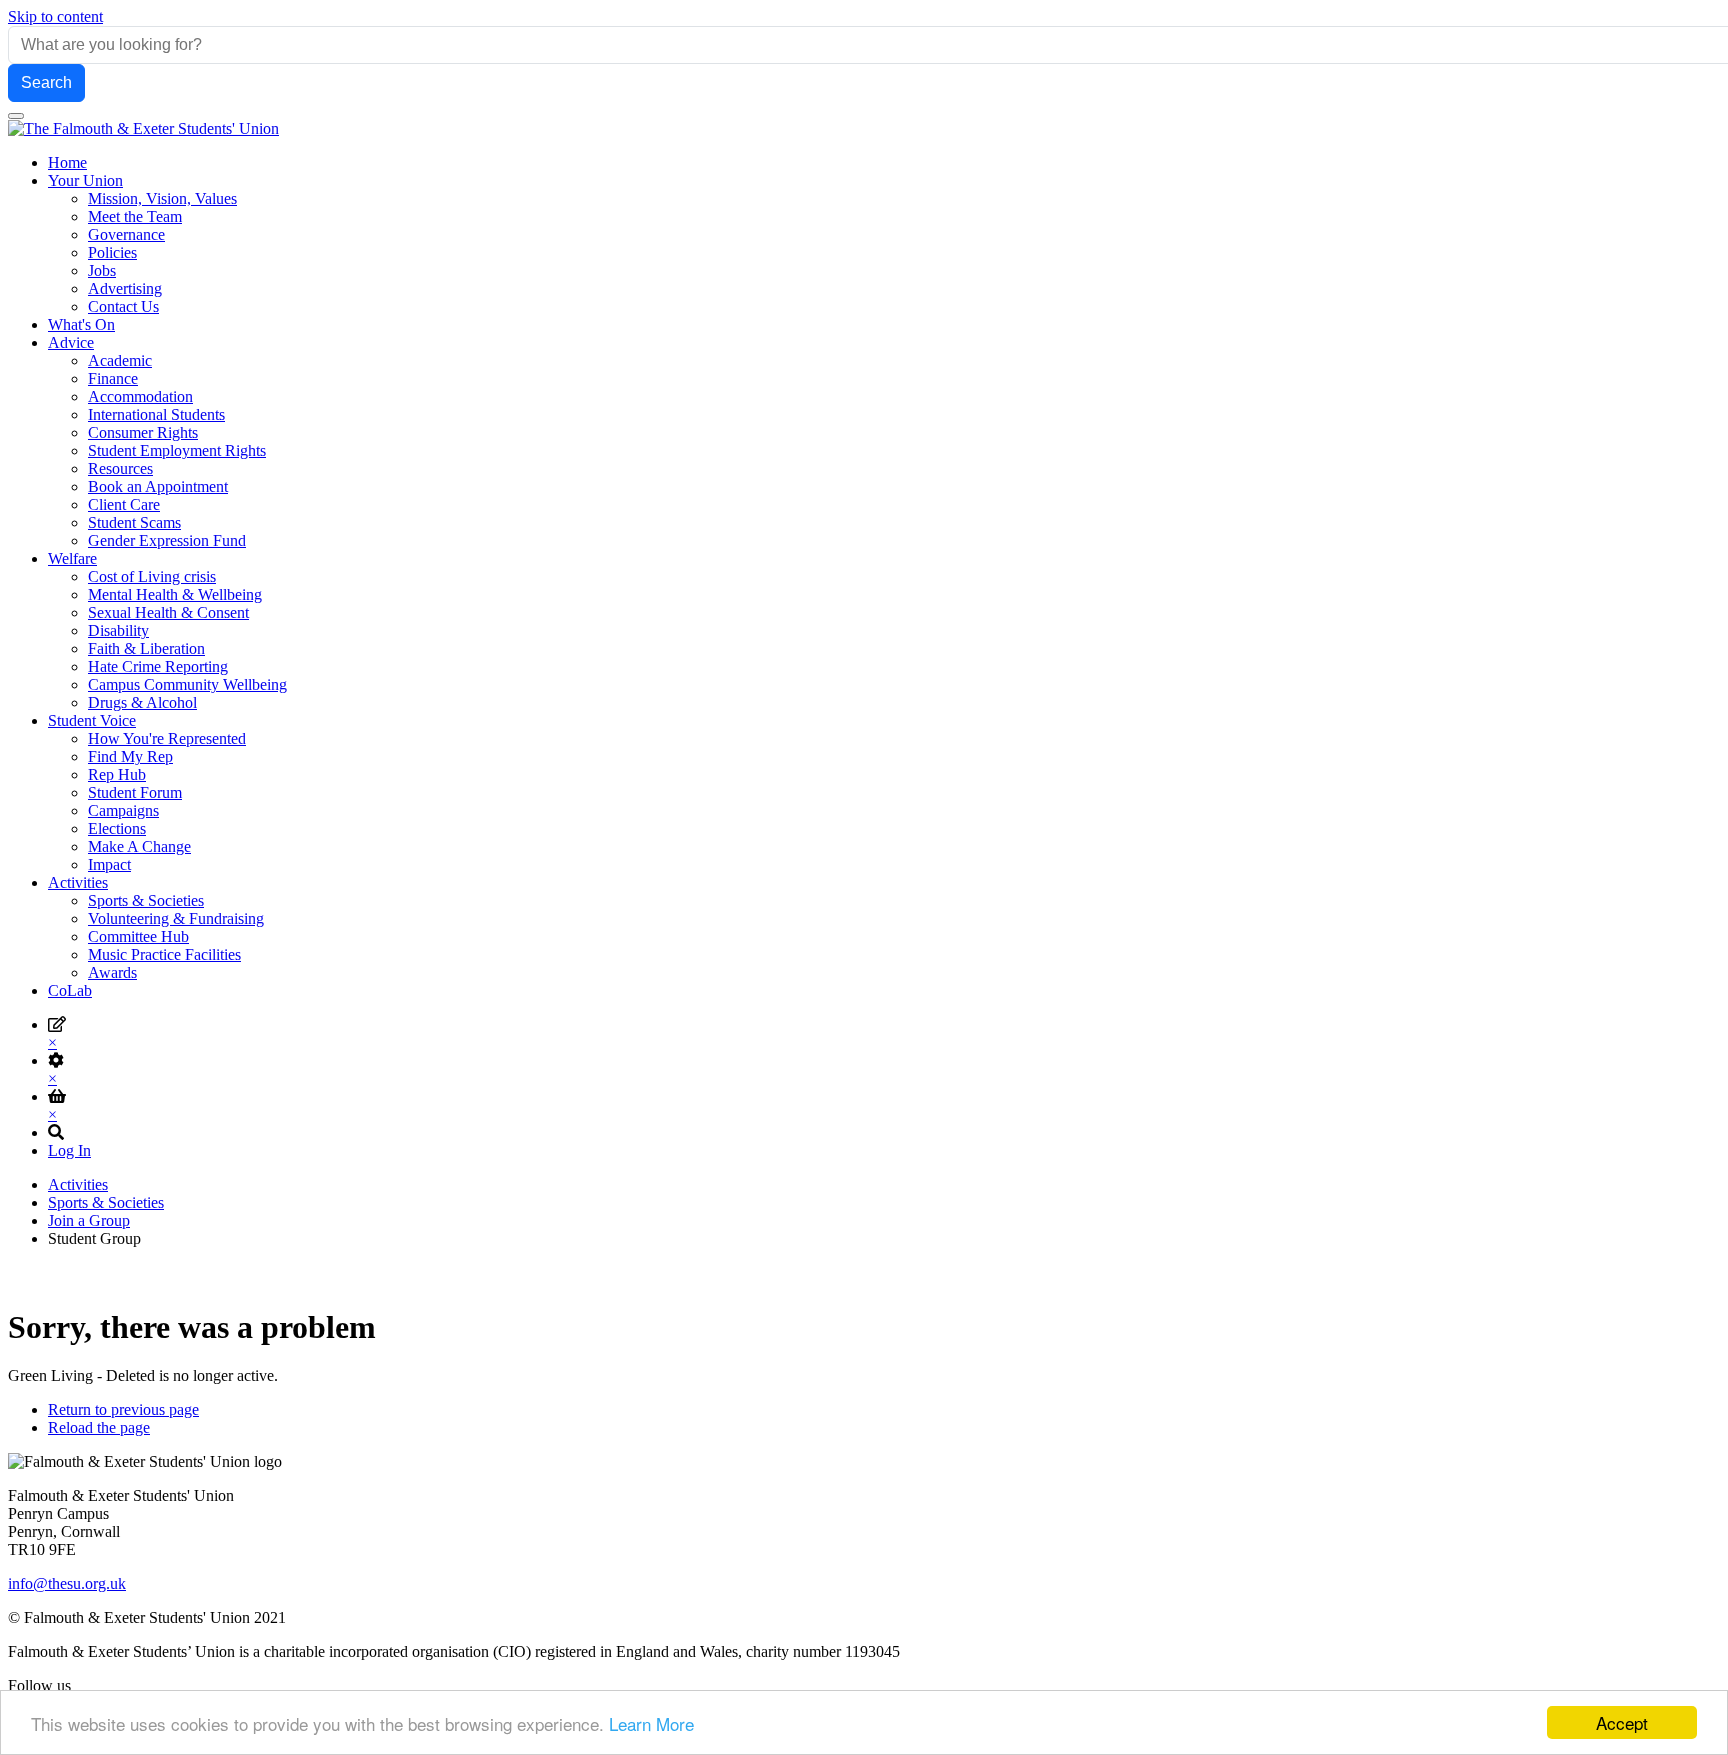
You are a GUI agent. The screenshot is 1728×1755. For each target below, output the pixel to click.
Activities (78, 882)
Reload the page (99, 1427)
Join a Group (89, 1220)
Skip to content (55, 16)
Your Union (85, 180)
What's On (81, 324)
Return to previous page (123, 1409)
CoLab (70, 990)
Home (67, 162)
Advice (71, 342)
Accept (1622, 1722)
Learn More (651, 1723)
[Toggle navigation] (16, 116)
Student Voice (92, 720)
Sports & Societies (106, 1202)
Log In (69, 1150)
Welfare (72, 558)
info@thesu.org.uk (67, 1583)
